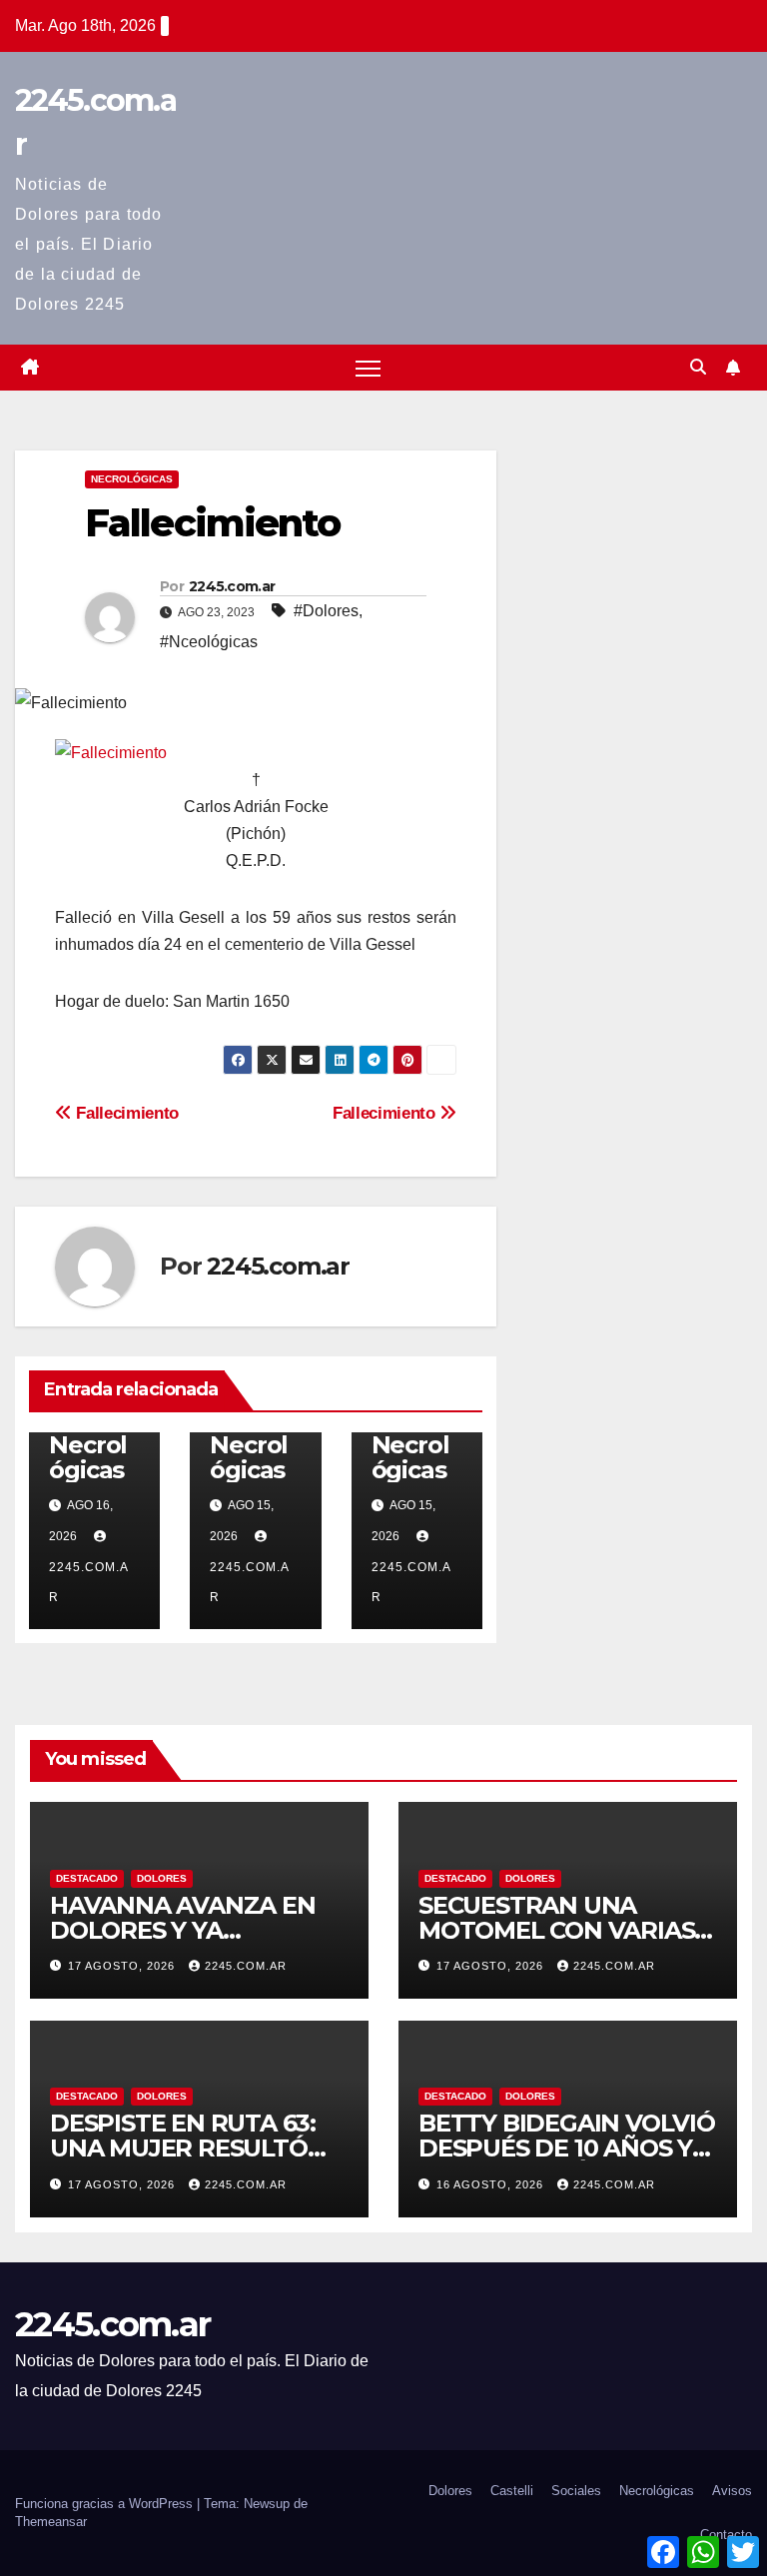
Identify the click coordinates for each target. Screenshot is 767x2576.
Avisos (732, 2491)
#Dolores (326, 611)
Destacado (87, 1878)
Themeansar (51, 2522)
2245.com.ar (232, 586)
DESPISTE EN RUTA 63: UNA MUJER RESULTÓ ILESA (183, 2148)
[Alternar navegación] (368, 368)
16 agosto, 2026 (492, 2184)
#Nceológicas (209, 642)
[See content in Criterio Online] (111, 752)
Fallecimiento (386, 1113)
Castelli (512, 2491)
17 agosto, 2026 (123, 1966)
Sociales (576, 2491)
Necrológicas (132, 479)
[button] (698, 367)
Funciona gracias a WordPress (106, 2504)
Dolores (162, 1878)
